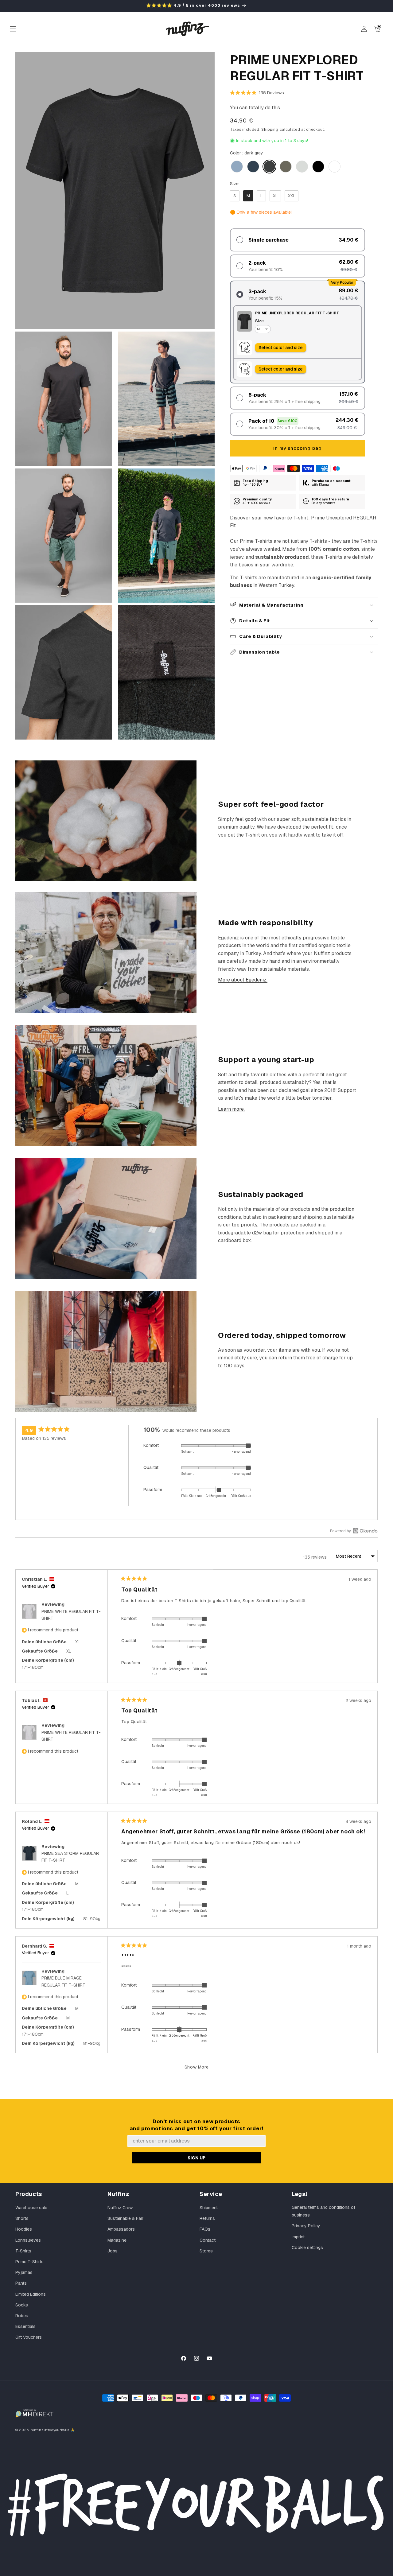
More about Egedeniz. (243, 980)
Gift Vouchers (29, 2337)
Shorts (22, 2218)
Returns (207, 2218)
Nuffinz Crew (120, 2208)
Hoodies (24, 2229)
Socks (22, 2305)
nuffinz (37, 2430)
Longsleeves (28, 2240)
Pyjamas (24, 2272)
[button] (13, 29)
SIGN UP (196, 2158)
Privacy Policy (306, 2226)
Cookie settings (307, 2248)
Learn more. (231, 1109)
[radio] (237, 167)
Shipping (270, 130)
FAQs (205, 2229)
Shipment (209, 2208)
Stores (206, 2251)
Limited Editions (31, 2294)
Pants (21, 2283)
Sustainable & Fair (125, 2218)
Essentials (25, 2326)
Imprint (298, 2237)
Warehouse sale (31, 2208)
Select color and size (281, 348)
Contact (208, 2240)
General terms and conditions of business (323, 2211)
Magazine (117, 2240)
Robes (22, 2316)
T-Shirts (23, 2251)
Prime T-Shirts (29, 2262)
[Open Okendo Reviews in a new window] (354, 1531)
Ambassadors (121, 2229)
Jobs (113, 2251)
